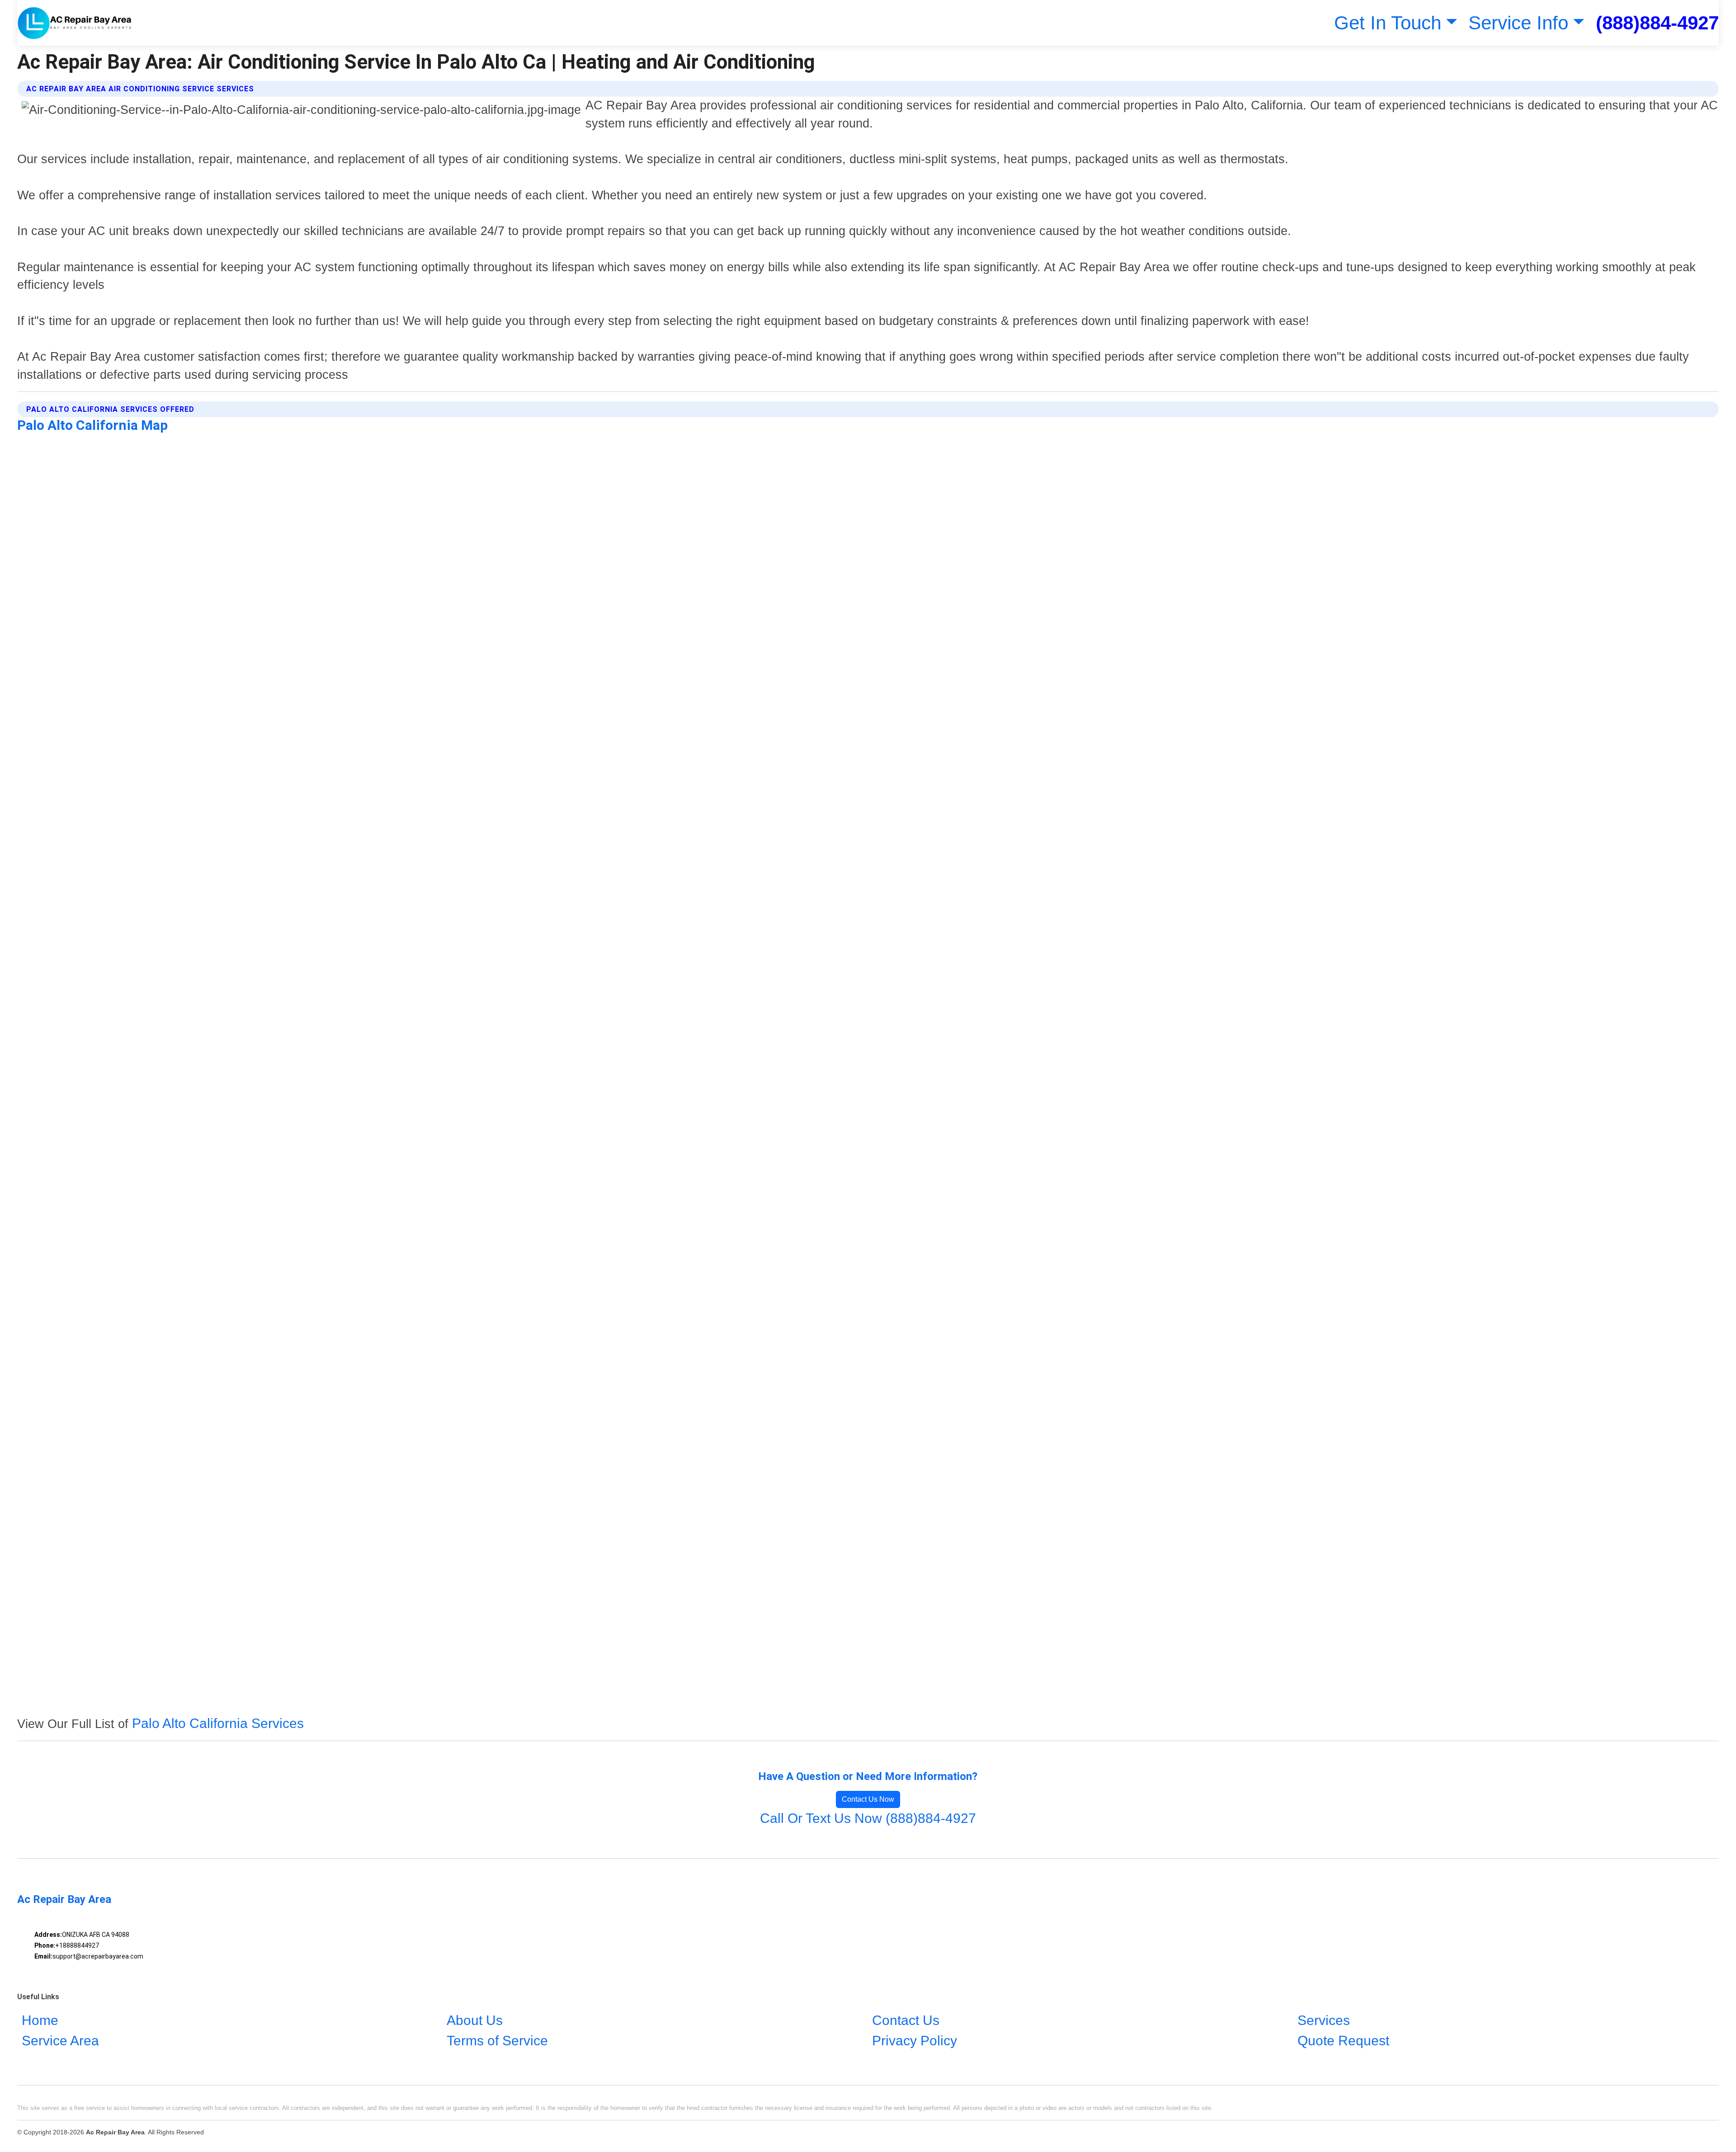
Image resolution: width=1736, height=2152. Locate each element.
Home (40, 2020)
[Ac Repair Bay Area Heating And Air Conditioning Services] (75, 23)
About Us (475, 2020)
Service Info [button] (1518, 23)
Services (1324, 2020)
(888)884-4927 (1657, 23)
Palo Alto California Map (92, 425)
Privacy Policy (915, 2041)
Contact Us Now (868, 1799)
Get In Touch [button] (1388, 23)
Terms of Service (497, 2041)
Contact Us (906, 2020)
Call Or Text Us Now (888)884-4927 (868, 1818)
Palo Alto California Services (218, 1723)
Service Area (60, 2041)
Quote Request (1343, 2041)
